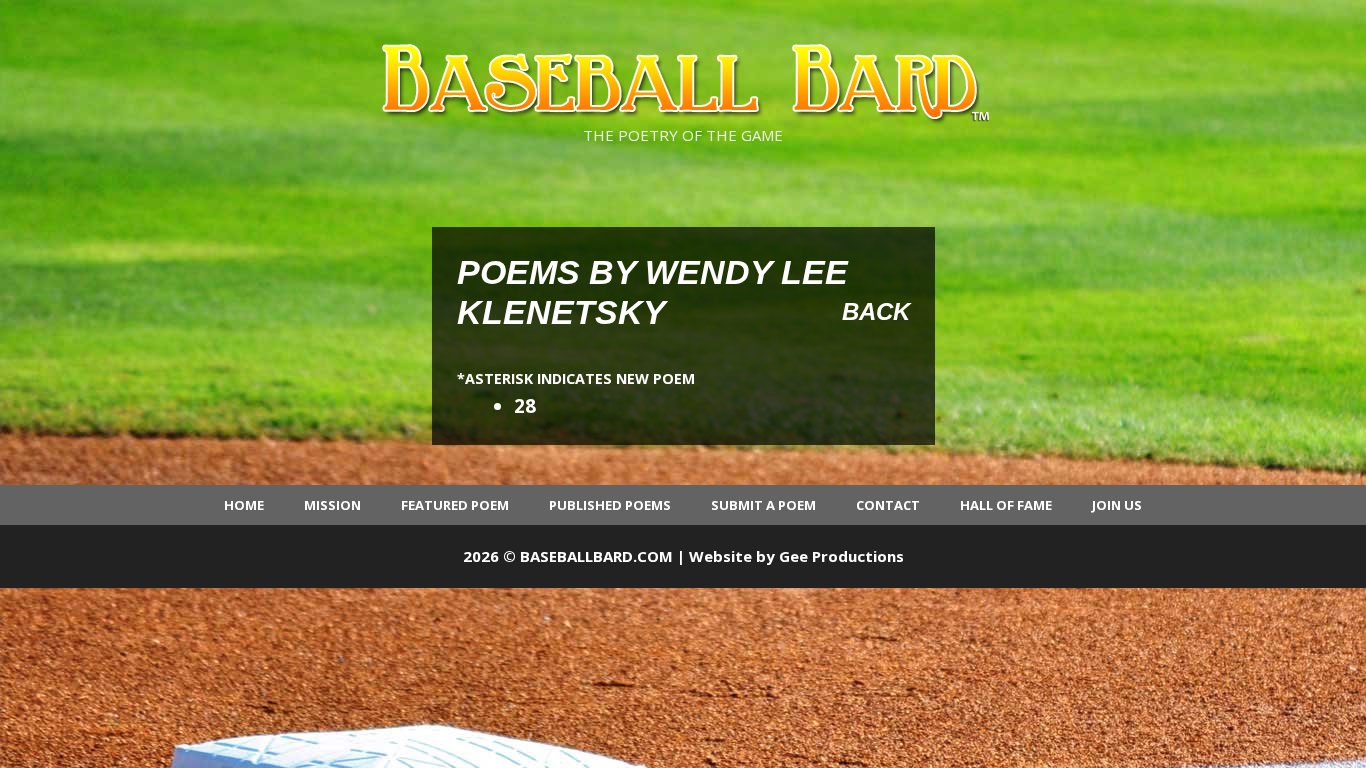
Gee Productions (841, 556)
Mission (332, 505)
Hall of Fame (1006, 505)
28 (525, 406)
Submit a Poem (763, 505)
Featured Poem (455, 505)
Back (876, 311)
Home (244, 505)
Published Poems (610, 505)
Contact (888, 505)
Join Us (1117, 505)
